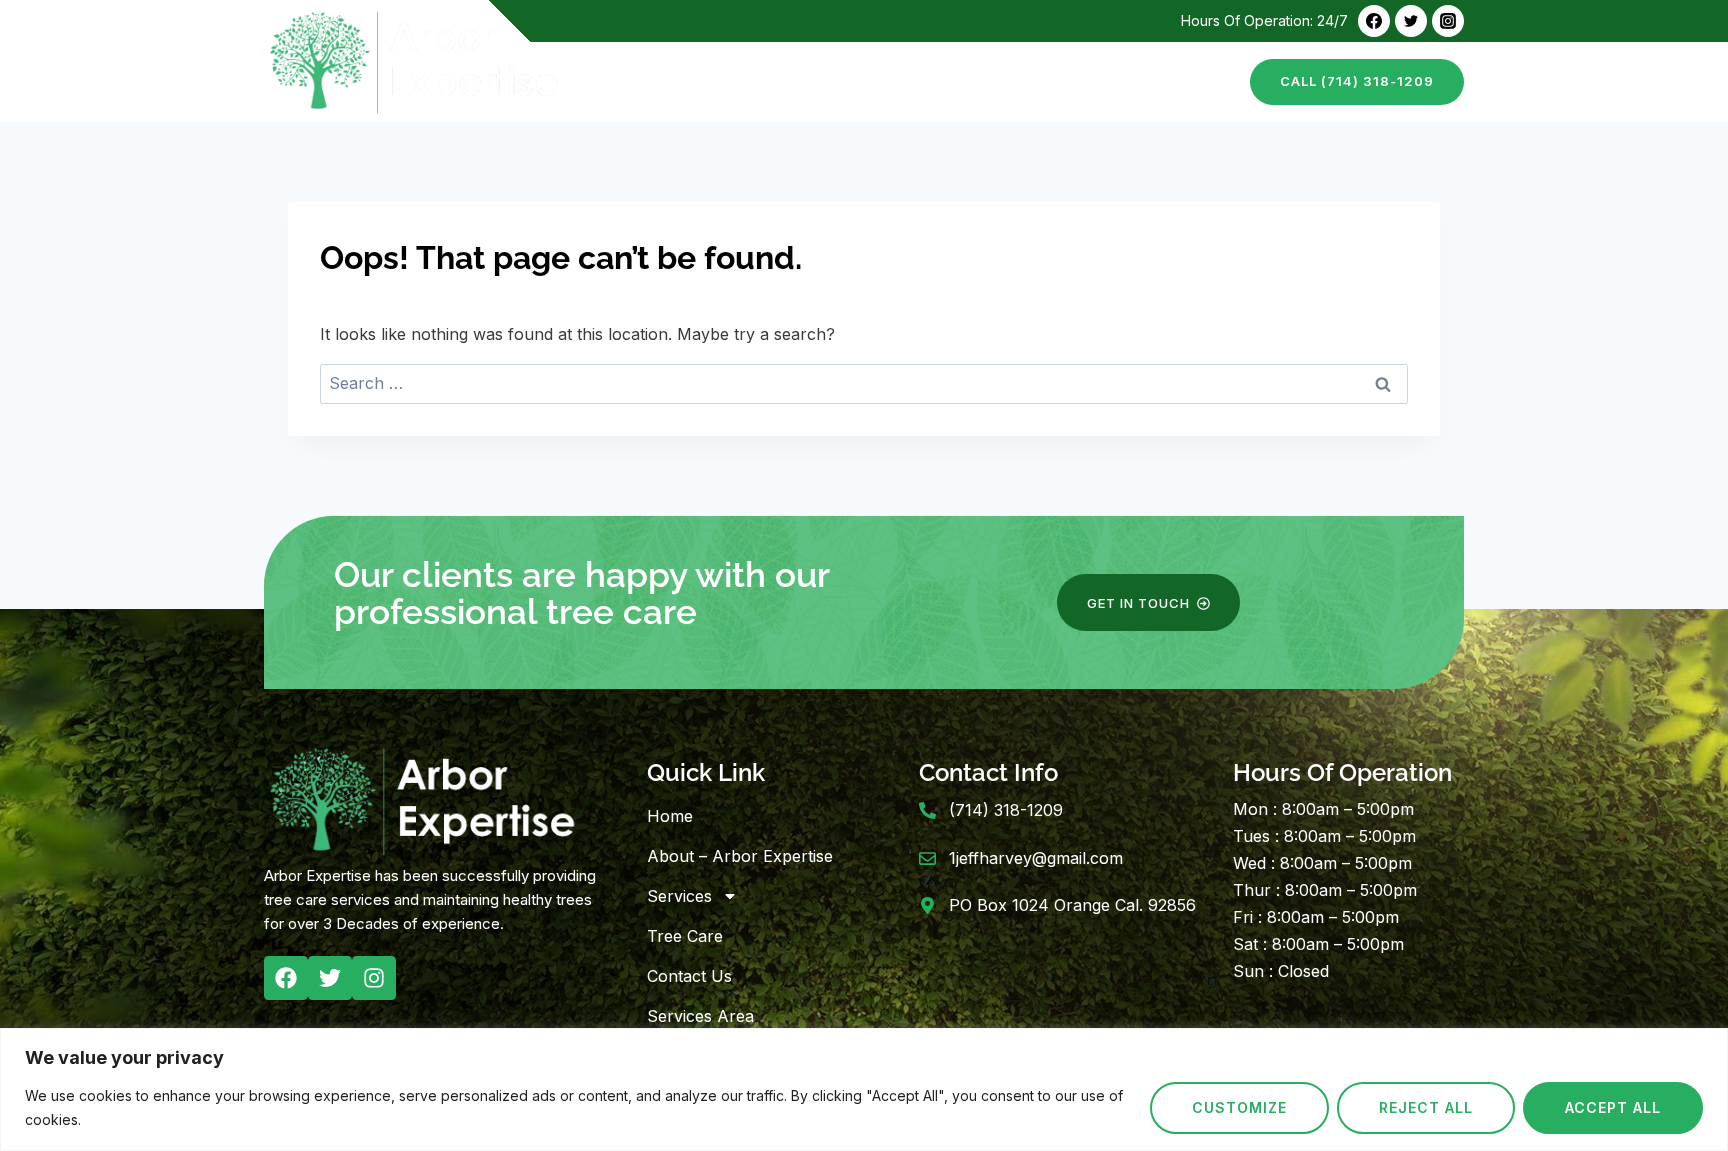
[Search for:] (864, 383)
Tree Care (1066, 81)
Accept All (1613, 1107)
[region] (864, 1089)
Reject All (1426, 1107)
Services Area (700, 1016)
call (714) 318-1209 (1357, 81)
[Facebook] (1374, 21)
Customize (1239, 1107)
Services (679, 896)
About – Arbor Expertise (788, 81)
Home (640, 81)
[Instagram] (1448, 21)
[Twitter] (1411, 21)
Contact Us (1179, 81)
